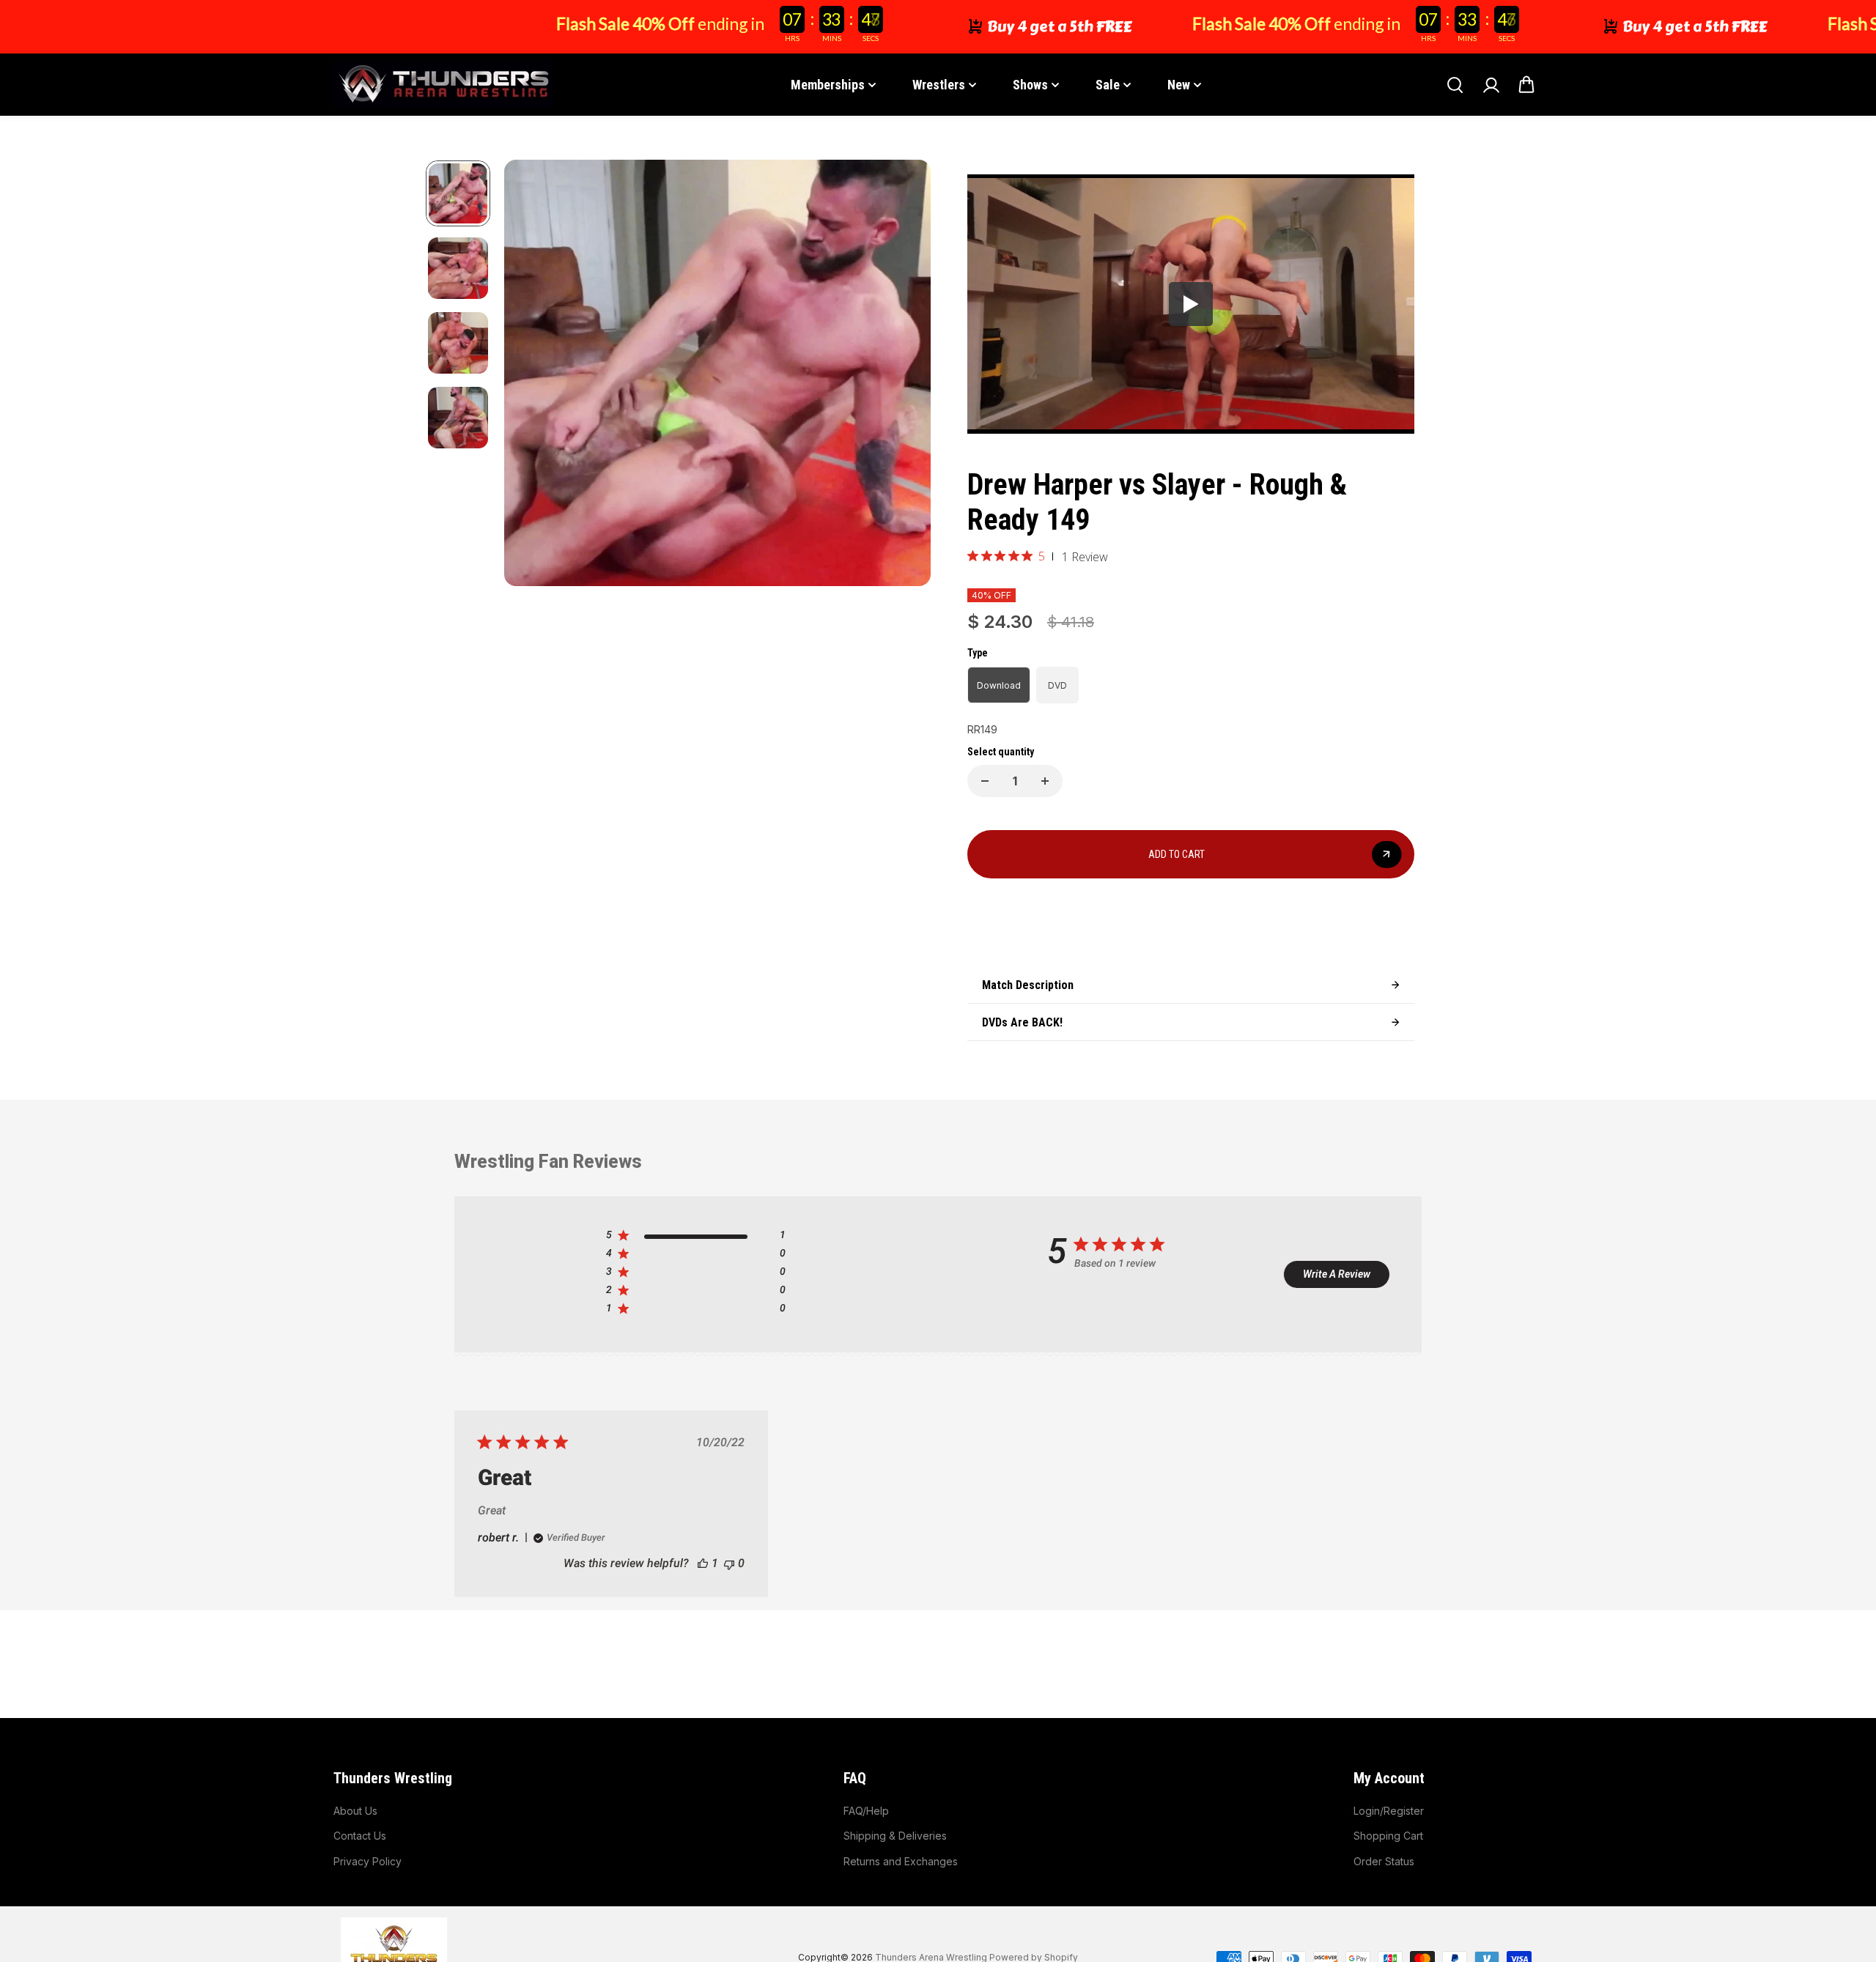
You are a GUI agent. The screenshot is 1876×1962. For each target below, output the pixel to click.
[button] (665, 829)
